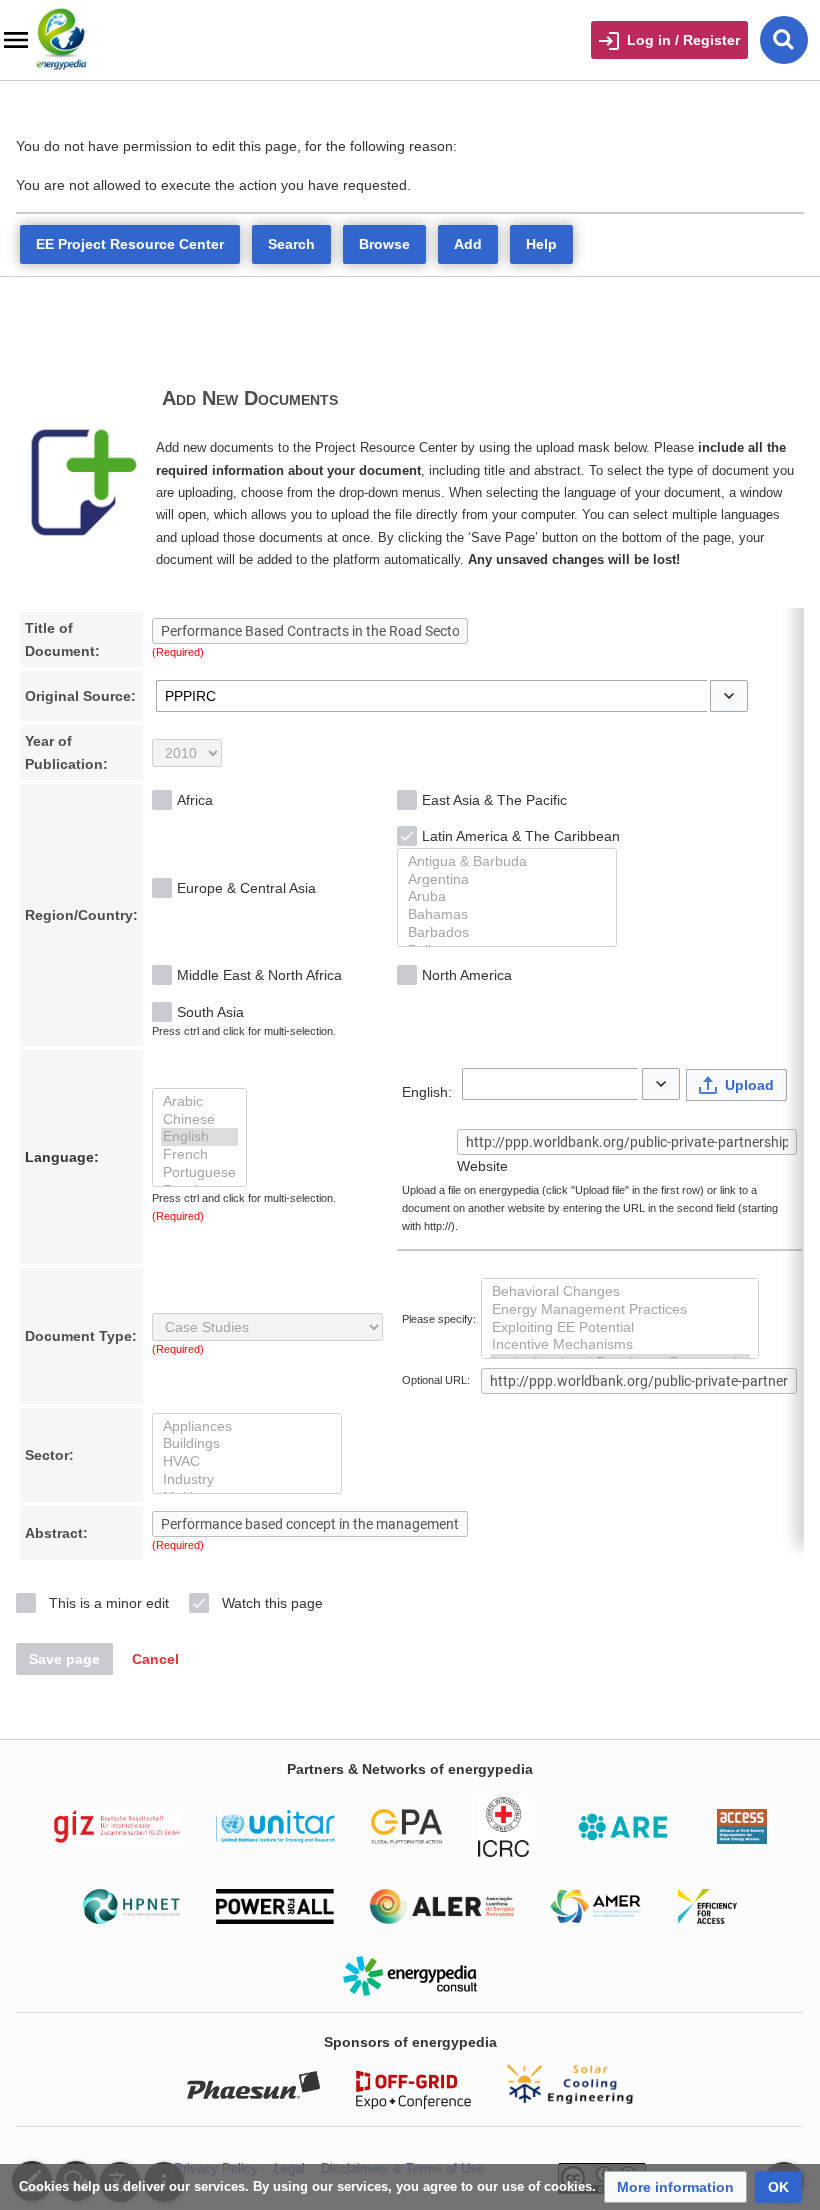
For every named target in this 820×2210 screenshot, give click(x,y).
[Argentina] (507, 880)
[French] (199, 1155)
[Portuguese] (199, 1173)
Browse (384, 244)
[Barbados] (507, 933)
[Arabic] (199, 1102)
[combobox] (431, 696)
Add (468, 244)
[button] (729, 696)
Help (541, 244)
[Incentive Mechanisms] (620, 1345)
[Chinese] (199, 1120)
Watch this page (272, 1603)
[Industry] (247, 1480)
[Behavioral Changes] (620, 1292)
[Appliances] (247, 1427)
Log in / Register (683, 40)
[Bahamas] (507, 915)
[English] (199, 1137)
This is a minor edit (109, 1603)
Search (291, 244)
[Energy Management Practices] (620, 1310)
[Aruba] (507, 897)
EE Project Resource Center (130, 244)
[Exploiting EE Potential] (620, 1328)
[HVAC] (247, 1462)
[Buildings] (247, 1444)
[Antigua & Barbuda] (507, 862)
